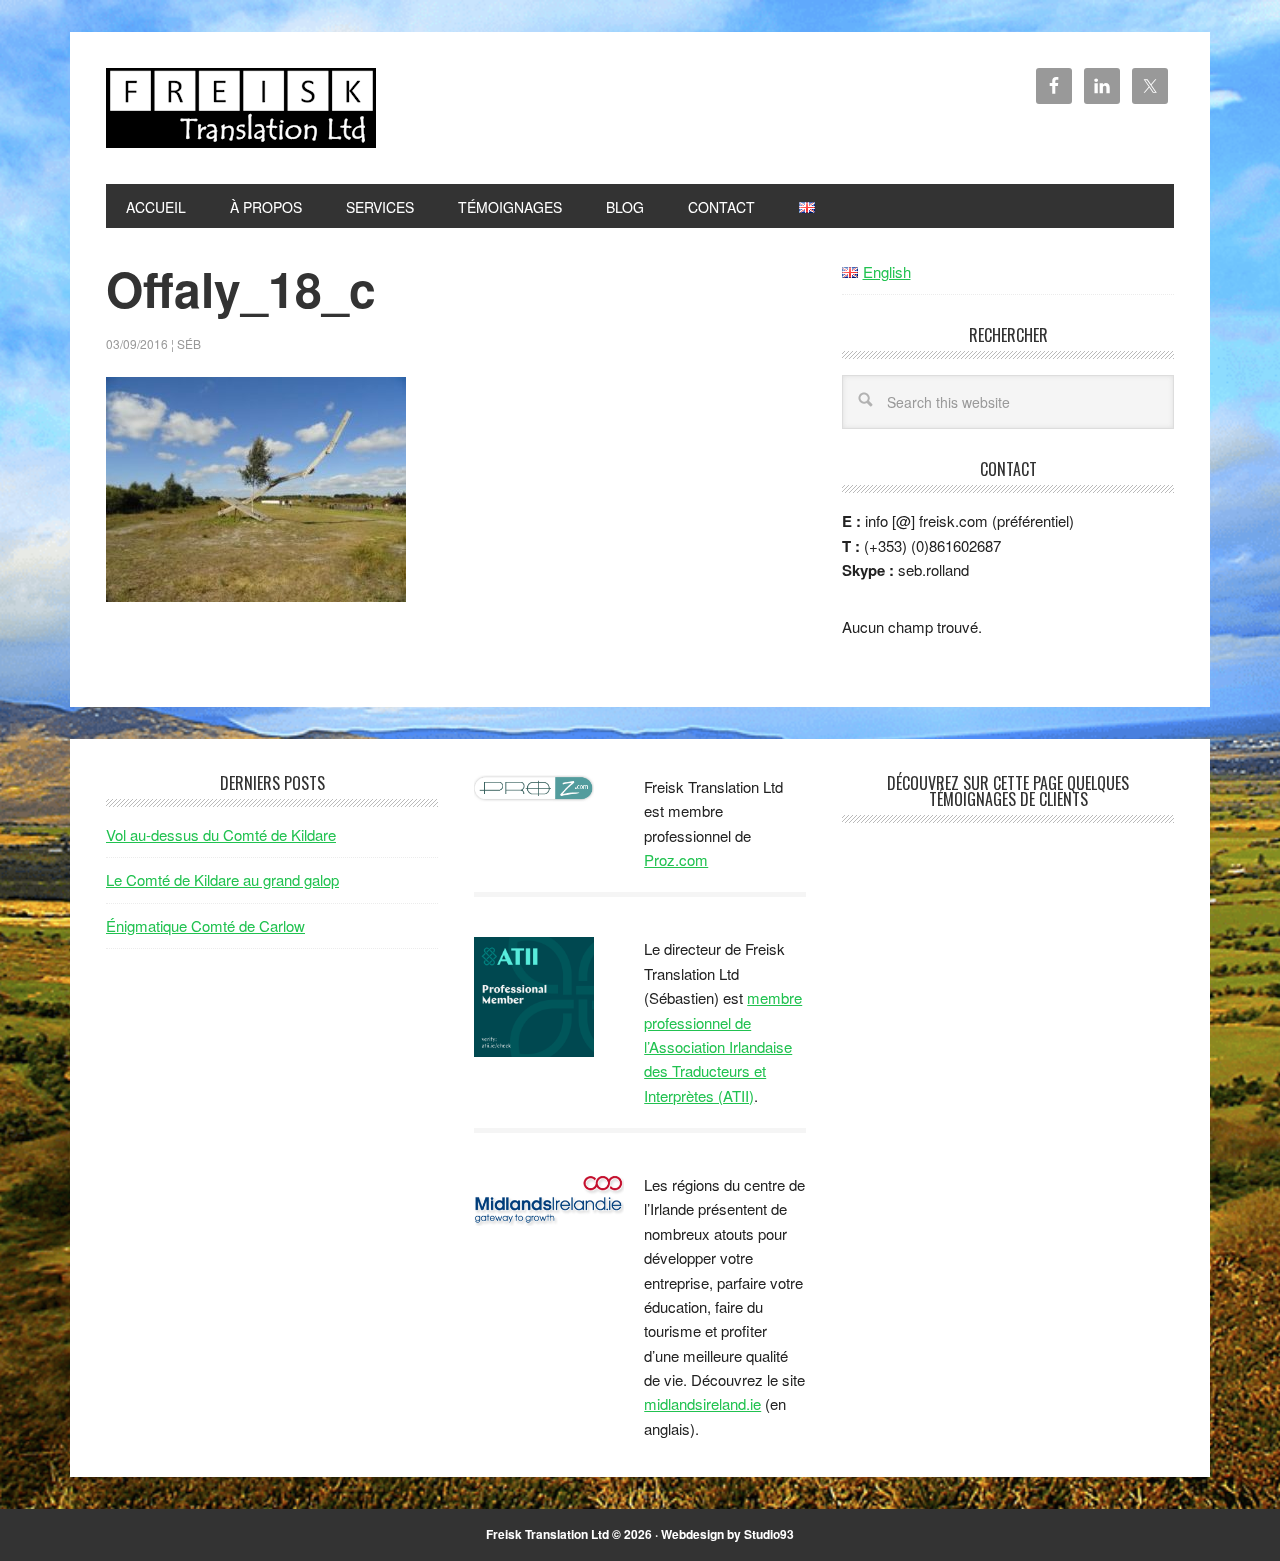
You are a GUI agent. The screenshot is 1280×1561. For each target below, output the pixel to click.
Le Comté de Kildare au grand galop (222, 879)
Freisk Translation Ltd (241, 108)
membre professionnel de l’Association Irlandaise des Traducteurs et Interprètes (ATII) (723, 1046)
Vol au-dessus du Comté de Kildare (221, 834)
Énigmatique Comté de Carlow (205, 925)
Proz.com (676, 859)
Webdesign (692, 1534)
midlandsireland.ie (702, 1403)
